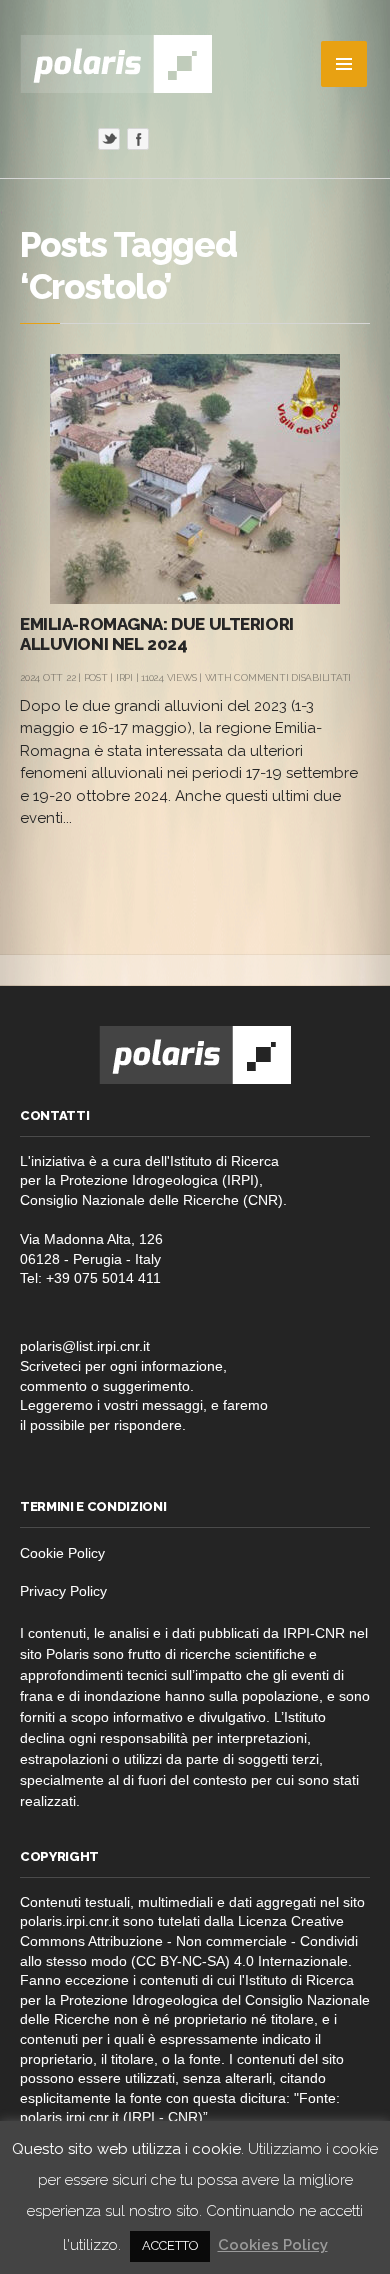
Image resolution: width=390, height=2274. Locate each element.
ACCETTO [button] (170, 2245)
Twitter (109, 139)
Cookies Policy (273, 2245)
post (96, 677)
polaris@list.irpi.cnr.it (85, 1346)
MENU (344, 64)
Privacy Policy (63, 1591)
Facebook (138, 139)
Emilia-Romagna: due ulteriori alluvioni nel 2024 (157, 634)
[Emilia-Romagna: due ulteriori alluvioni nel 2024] (195, 479)
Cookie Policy (62, 1553)
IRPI (124, 677)
